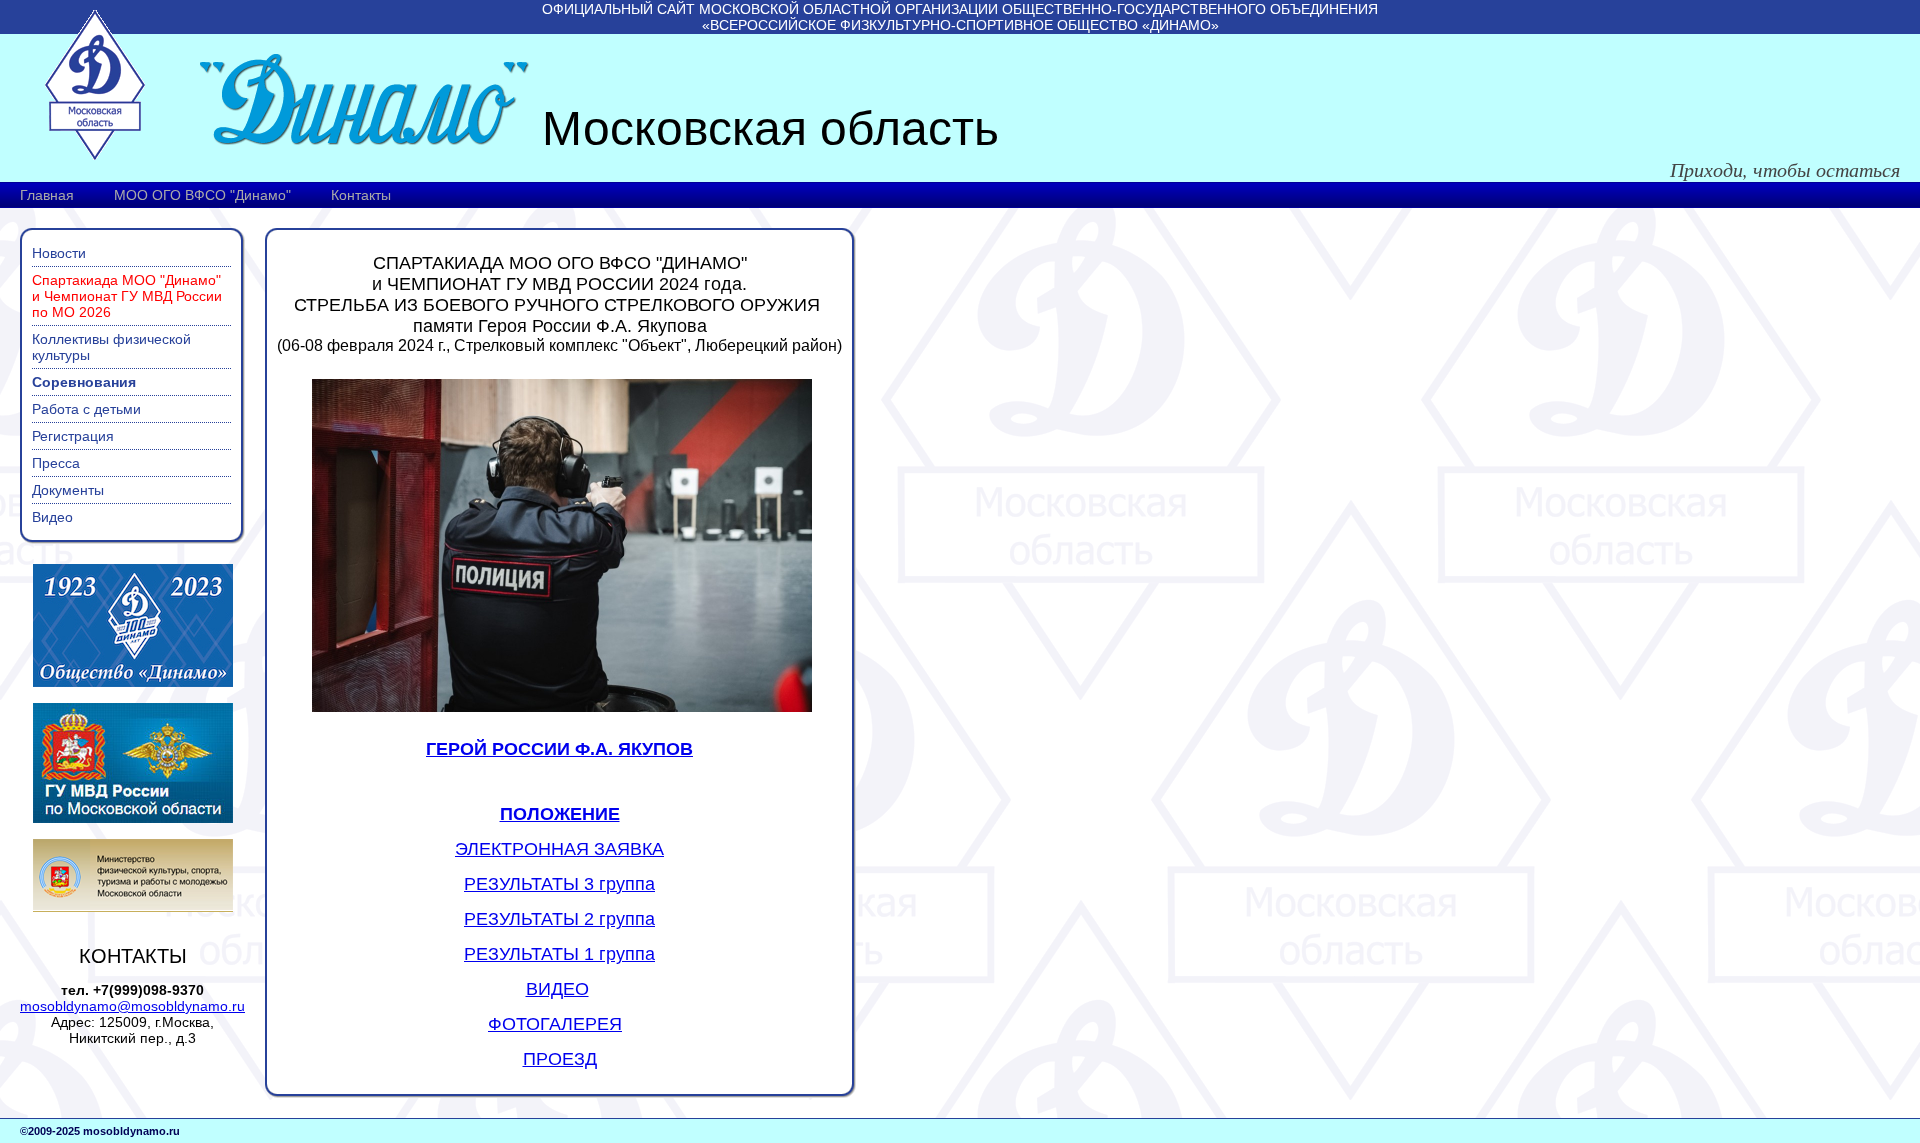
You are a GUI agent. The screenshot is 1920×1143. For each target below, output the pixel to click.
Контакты (361, 195)
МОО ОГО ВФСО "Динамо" (202, 195)
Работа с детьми (86, 409)
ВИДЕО (557, 989)
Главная (47, 195)
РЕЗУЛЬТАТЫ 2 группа (559, 919)
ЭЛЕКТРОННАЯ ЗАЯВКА (559, 849)
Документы (68, 490)
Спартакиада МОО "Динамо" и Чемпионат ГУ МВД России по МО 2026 (127, 296)
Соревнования (84, 382)
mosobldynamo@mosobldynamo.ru (132, 1006)
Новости (59, 253)
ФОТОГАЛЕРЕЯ (555, 1024)
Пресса (56, 463)
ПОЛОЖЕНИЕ (560, 814)
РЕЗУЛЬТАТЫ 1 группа (559, 954)
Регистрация (73, 436)
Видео (52, 517)
